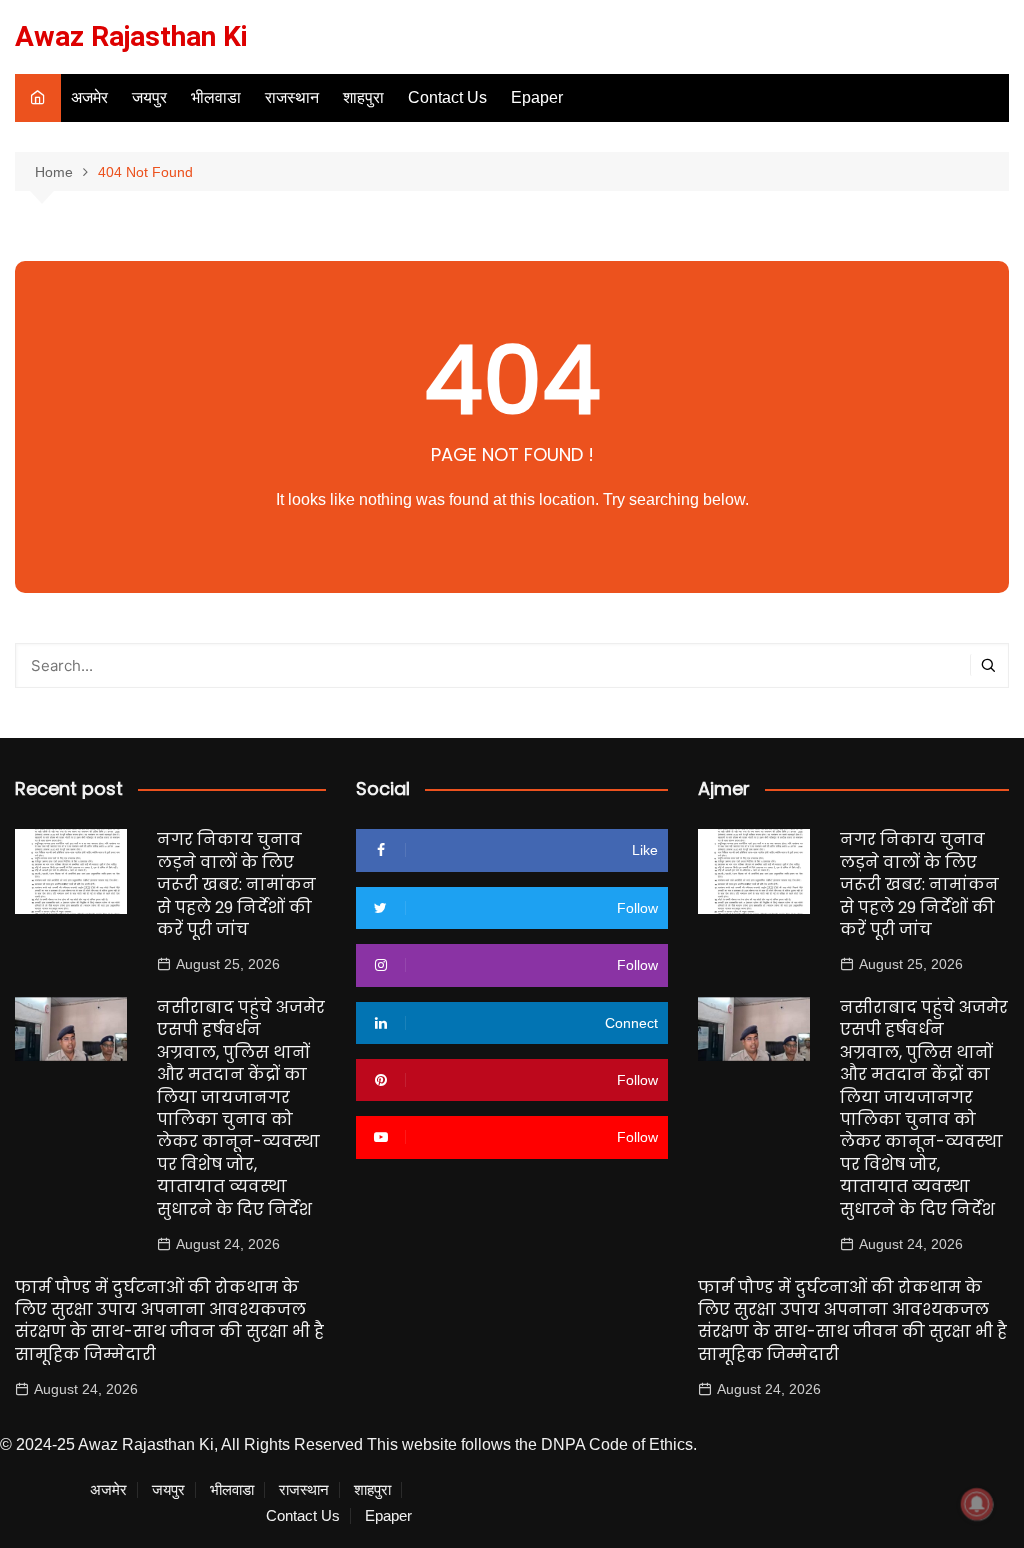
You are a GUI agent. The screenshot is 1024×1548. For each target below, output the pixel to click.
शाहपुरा (363, 97)
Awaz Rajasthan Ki (131, 36)
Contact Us (447, 97)
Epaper (537, 97)
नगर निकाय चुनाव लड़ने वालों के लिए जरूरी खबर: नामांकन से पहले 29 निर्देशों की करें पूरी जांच (236, 884)
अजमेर (89, 97)
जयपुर (149, 97)
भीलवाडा (216, 97)
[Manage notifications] (977, 1504)
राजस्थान (292, 97)
